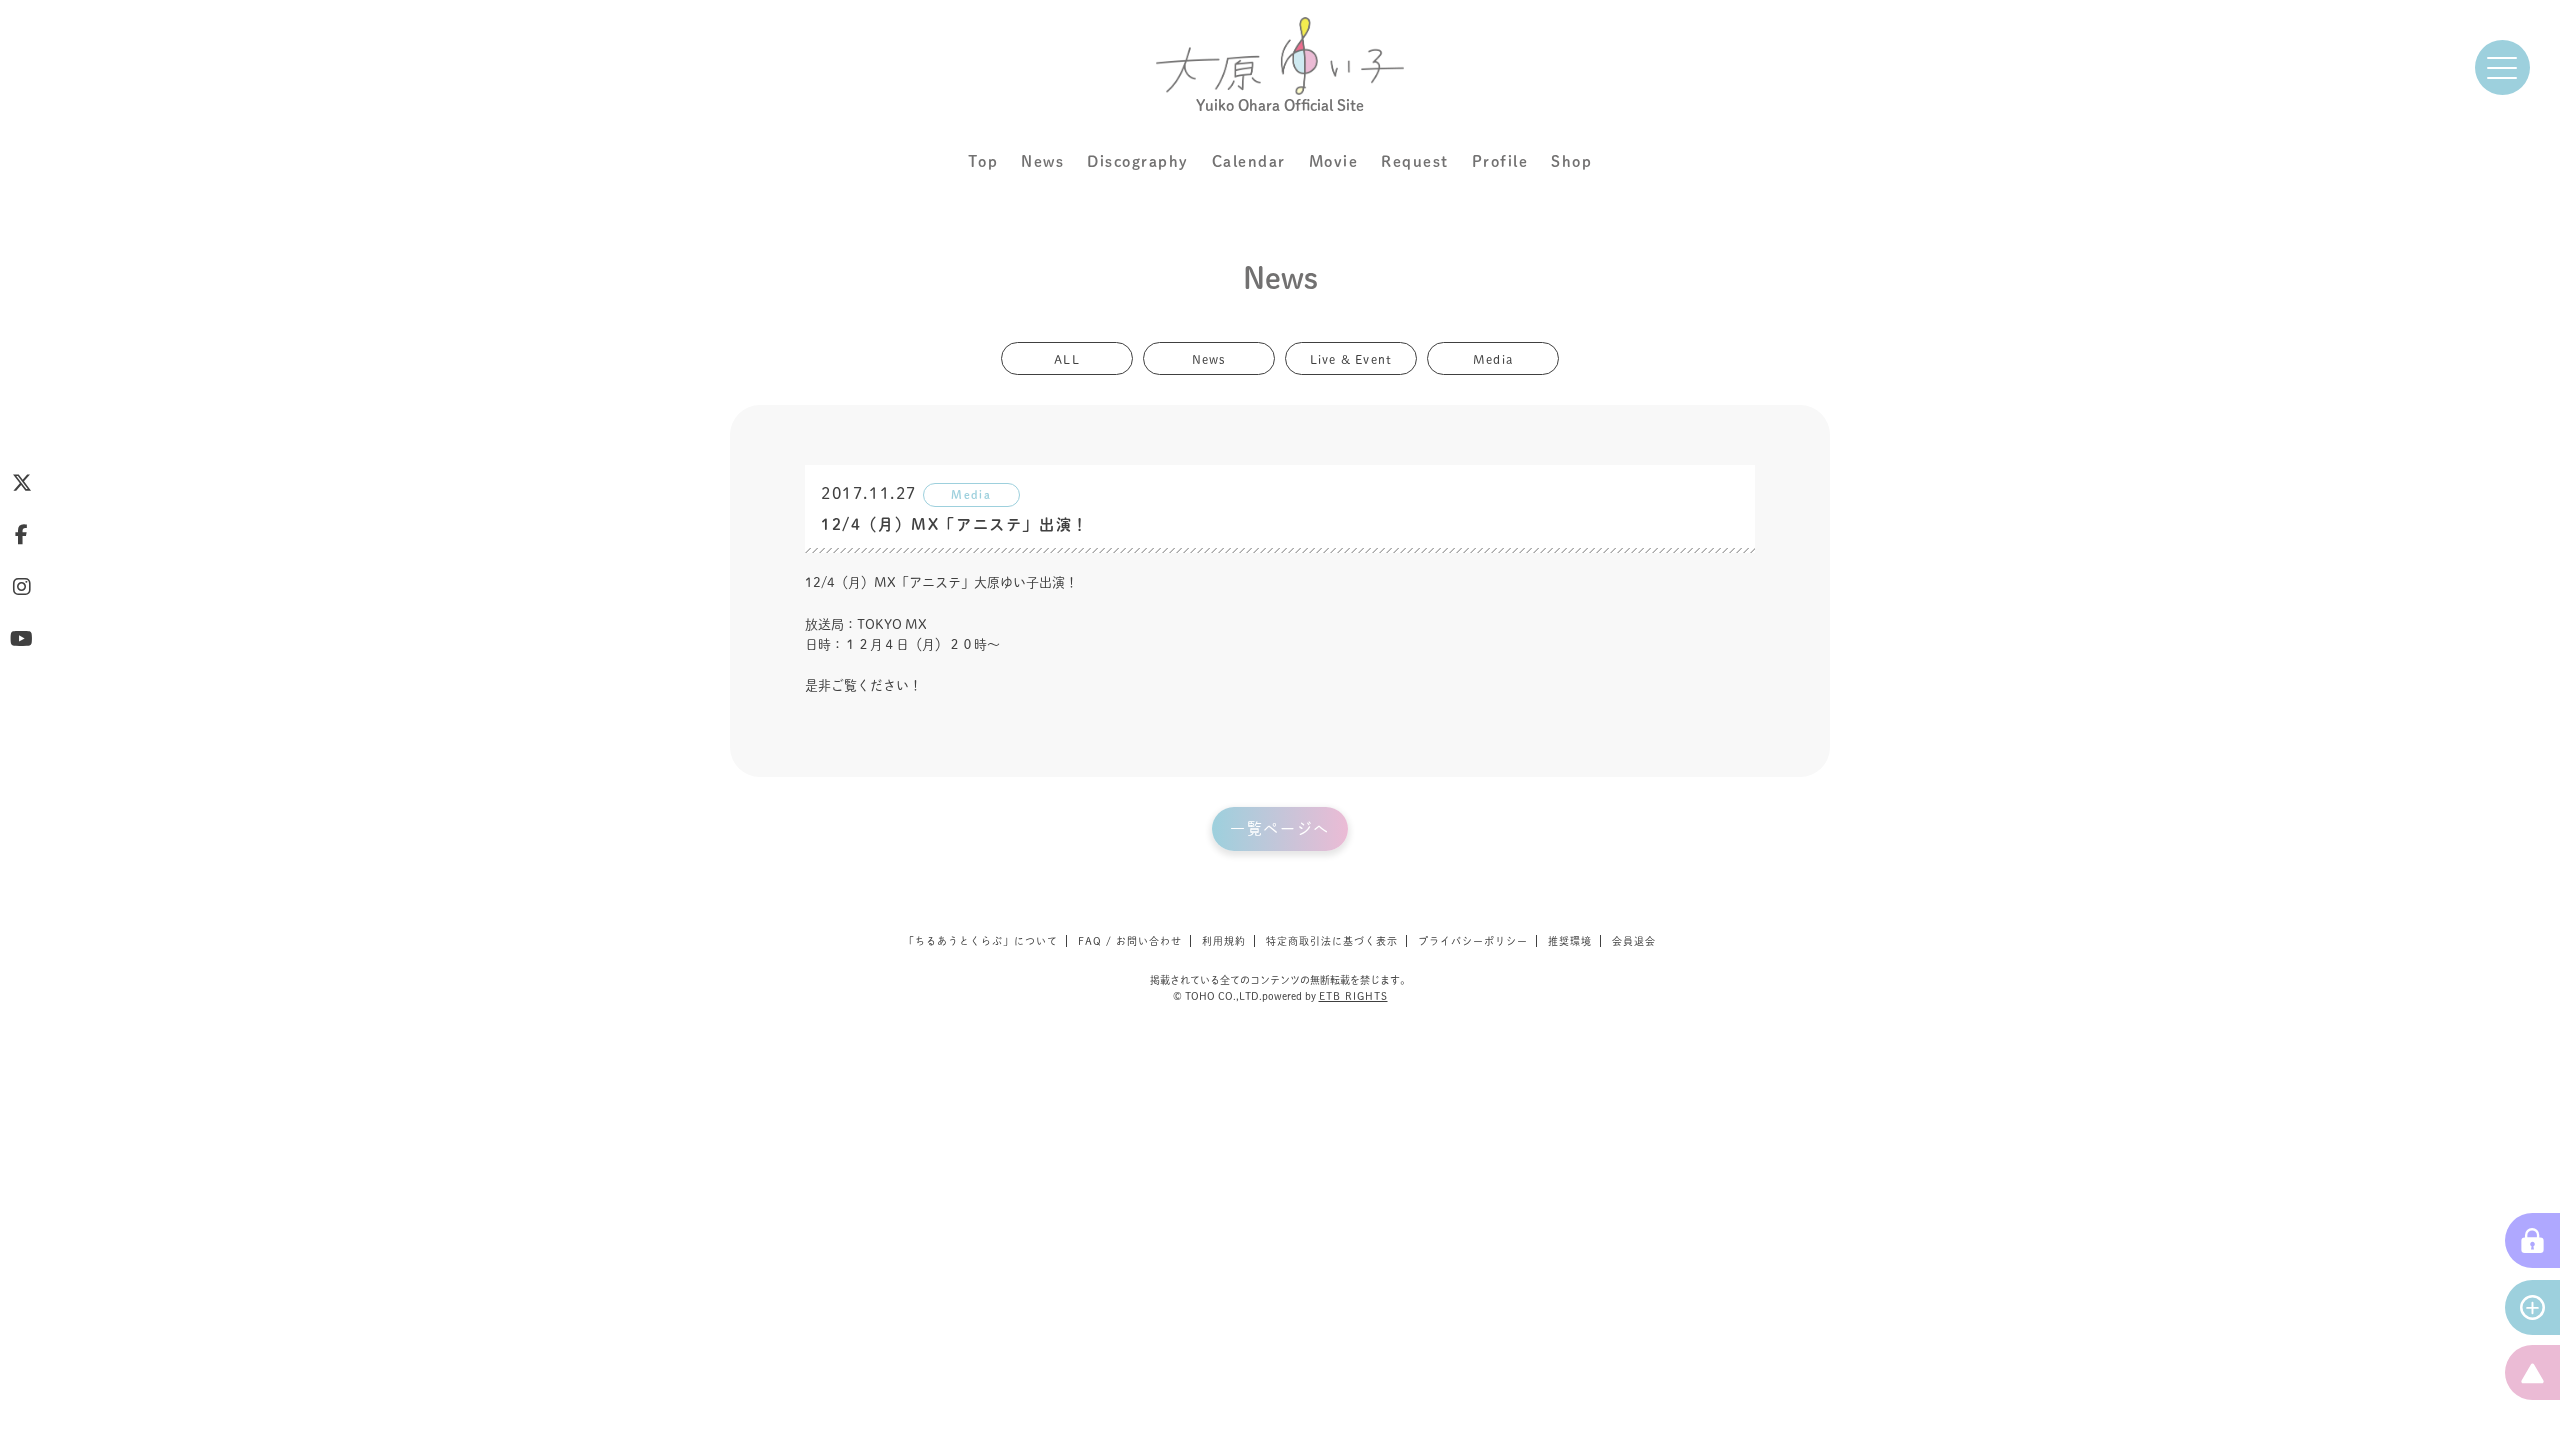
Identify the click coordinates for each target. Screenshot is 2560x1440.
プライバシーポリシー (1473, 941)
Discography (1138, 161)
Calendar (1249, 161)
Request (1415, 161)
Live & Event (1351, 358)
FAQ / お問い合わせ (1130, 941)
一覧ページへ (1280, 828)
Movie (1334, 161)
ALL (1067, 358)
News (1042, 161)
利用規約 (1224, 941)
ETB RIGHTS (1353, 996)
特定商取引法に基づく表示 (1332, 941)
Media (1493, 358)
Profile (1500, 161)
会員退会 (1634, 941)
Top (983, 161)
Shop (1571, 161)
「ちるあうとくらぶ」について (981, 941)
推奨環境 (1570, 941)
